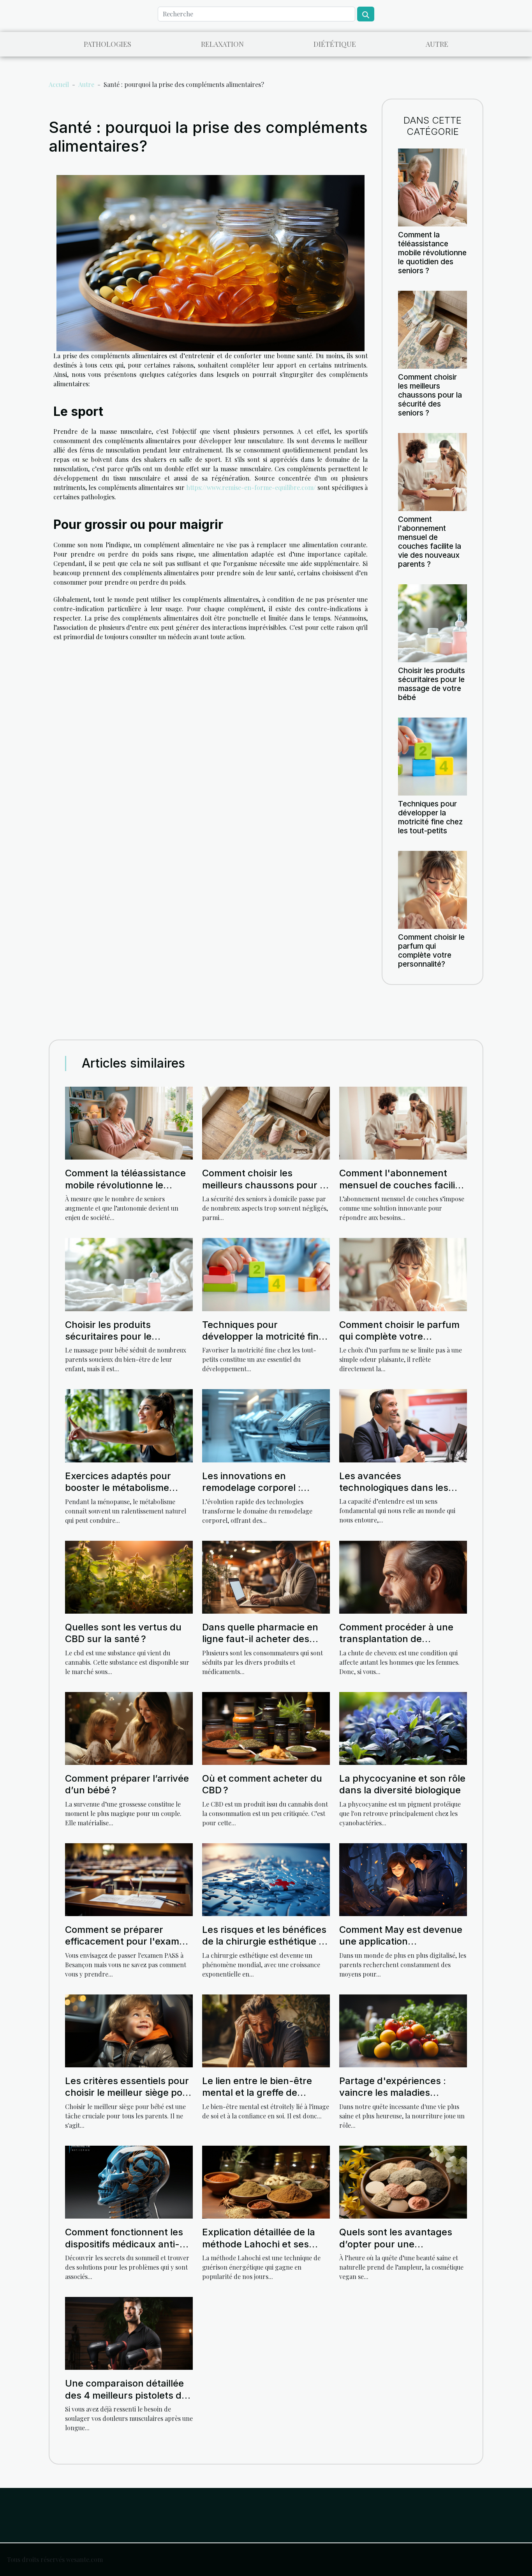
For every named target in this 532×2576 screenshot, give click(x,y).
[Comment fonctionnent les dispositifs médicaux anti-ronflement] (129, 2181)
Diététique (335, 44)
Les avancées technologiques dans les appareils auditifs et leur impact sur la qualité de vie (399, 1494)
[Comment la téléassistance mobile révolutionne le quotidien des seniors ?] (432, 187)
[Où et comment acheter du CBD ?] (266, 1727)
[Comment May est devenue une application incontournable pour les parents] (403, 1879)
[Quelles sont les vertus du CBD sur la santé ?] (129, 1576)
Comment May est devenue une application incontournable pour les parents (401, 1947)
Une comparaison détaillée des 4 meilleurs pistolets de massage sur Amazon (126, 2395)
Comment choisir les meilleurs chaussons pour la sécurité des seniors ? (430, 395)
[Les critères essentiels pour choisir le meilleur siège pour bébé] (129, 2030)
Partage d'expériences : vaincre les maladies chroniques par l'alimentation (393, 2099)
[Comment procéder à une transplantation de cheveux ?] (403, 1576)
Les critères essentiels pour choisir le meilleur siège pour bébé (129, 2093)
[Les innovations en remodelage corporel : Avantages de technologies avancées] (266, 1425)
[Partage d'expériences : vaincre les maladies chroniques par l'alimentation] (403, 2030)
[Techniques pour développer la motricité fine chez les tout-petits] (432, 756)
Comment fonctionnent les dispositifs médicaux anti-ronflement (124, 2244)
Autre (437, 44)
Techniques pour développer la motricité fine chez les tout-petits (430, 817)
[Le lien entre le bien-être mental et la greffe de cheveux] (266, 2030)
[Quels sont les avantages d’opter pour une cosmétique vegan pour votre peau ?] (403, 2181)
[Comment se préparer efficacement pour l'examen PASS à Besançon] (129, 1879)
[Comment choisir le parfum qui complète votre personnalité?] (432, 889)
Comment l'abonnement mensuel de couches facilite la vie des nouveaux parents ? (430, 542)
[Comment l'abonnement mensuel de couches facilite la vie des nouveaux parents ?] (432, 471)
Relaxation (222, 44)
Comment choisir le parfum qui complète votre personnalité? (431, 950)
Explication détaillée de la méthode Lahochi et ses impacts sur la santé (259, 2244)
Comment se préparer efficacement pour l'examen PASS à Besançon (128, 1941)
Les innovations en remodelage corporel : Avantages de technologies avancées (263, 1494)
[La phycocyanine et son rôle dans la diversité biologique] (403, 1727)
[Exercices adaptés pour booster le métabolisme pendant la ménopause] (129, 1425)
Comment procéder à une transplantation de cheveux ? (396, 1639)
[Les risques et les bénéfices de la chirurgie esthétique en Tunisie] (266, 1879)
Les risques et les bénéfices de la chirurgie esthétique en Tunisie (266, 1941)
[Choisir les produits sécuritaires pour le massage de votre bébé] (432, 622)
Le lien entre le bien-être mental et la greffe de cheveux (257, 2093)
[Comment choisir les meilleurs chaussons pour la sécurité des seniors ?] (432, 329)
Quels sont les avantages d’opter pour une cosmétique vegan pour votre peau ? (396, 2250)
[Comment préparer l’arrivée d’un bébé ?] (129, 1727)
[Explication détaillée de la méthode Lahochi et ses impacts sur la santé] (266, 2181)
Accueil (59, 84)
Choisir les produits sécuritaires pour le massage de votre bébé (432, 684)
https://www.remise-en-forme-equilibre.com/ (251, 487)
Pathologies (107, 44)
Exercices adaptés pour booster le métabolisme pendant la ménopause (118, 1488)
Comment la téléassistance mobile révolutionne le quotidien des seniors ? (432, 253)
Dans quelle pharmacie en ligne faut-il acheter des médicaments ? (260, 1639)
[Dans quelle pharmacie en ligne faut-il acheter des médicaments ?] (266, 1576)
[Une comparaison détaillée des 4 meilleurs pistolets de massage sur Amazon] (129, 2333)
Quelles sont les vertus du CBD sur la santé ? (123, 1633)
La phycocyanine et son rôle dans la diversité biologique (402, 1784)
